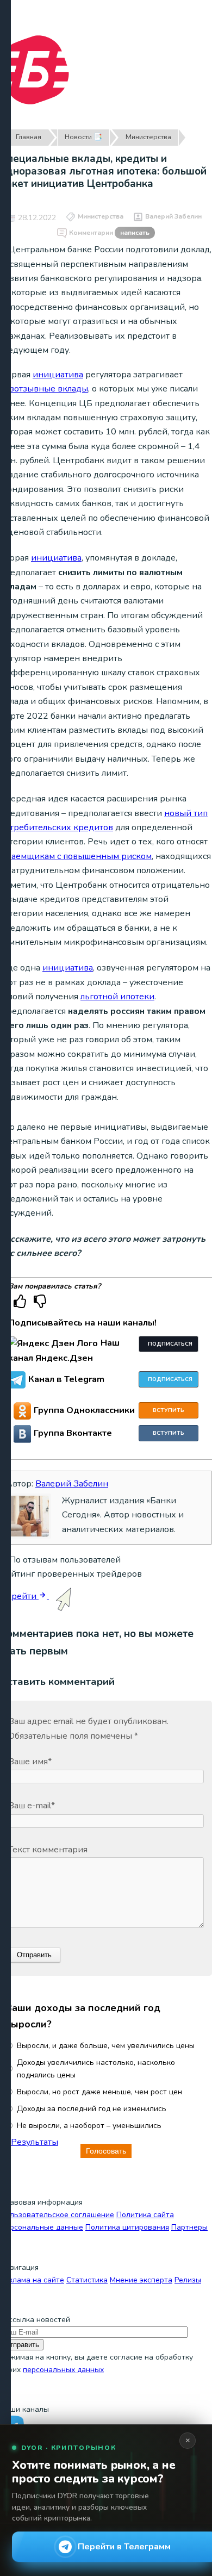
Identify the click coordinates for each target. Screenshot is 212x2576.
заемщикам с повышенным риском (79, 856)
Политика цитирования (127, 2227)
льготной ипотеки (117, 997)
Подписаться (170, 1344)
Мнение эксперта (141, 2280)
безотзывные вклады (44, 389)
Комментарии (109, 233)
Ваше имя (30, 1762)
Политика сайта (145, 2215)
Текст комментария (48, 1850)
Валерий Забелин (173, 216)
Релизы (188, 2280)
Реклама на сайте (32, 2280)
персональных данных (63, 2370)
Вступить (169, 1410)
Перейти (19, 1596)
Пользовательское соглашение (57, 2215)
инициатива (58, 375)
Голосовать (106, 2151)
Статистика (87, 2280)
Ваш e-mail (32, 1806)
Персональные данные (42, 2227)
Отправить (22, 2345)
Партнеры (189, 2227)
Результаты (35, 2142)
